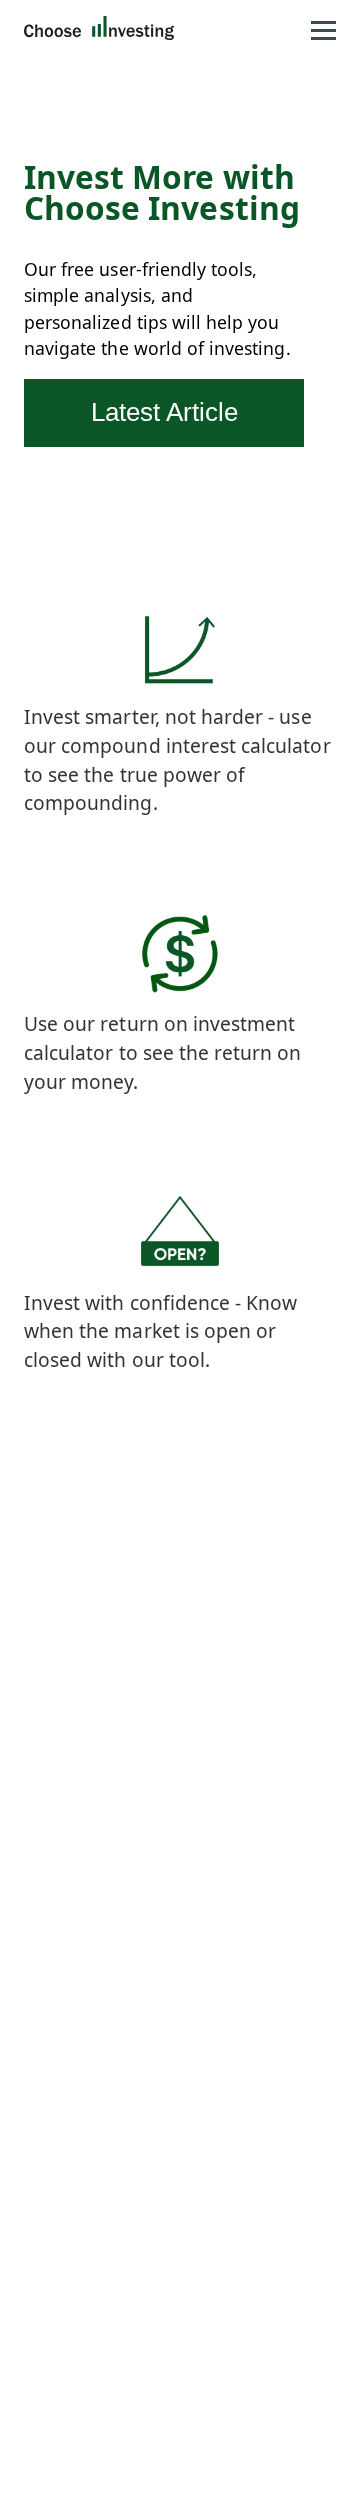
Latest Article (164, 412)
